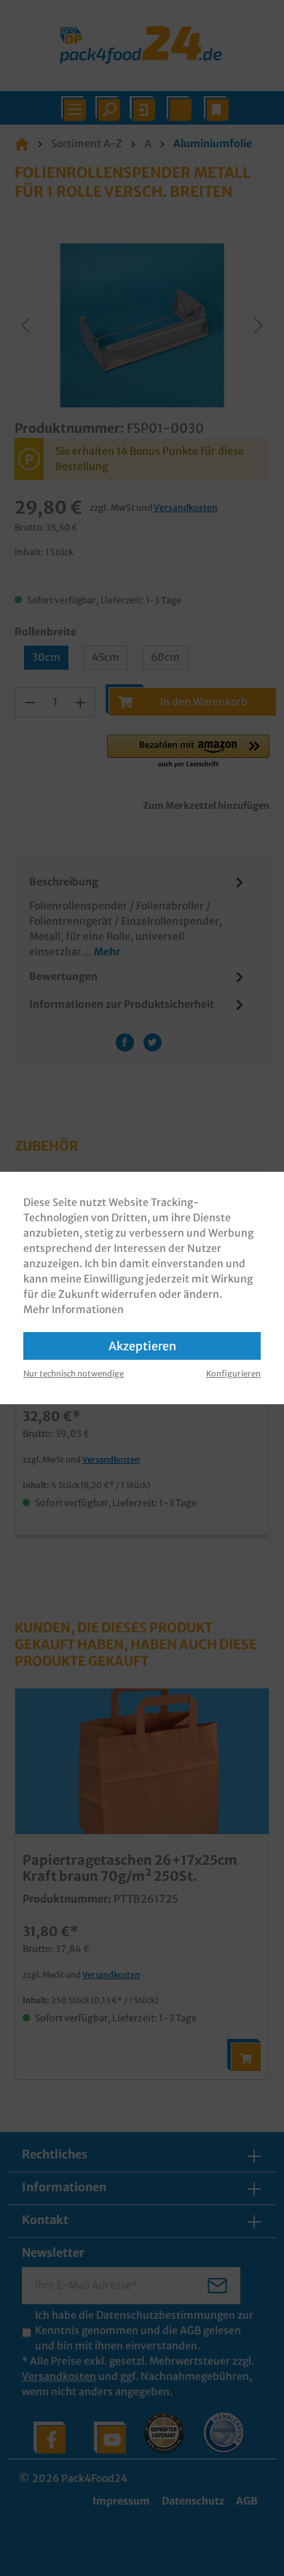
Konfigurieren (233, 1374)
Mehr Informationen (74, 1309)
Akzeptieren (142, 1346)
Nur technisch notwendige (74, 1374)
